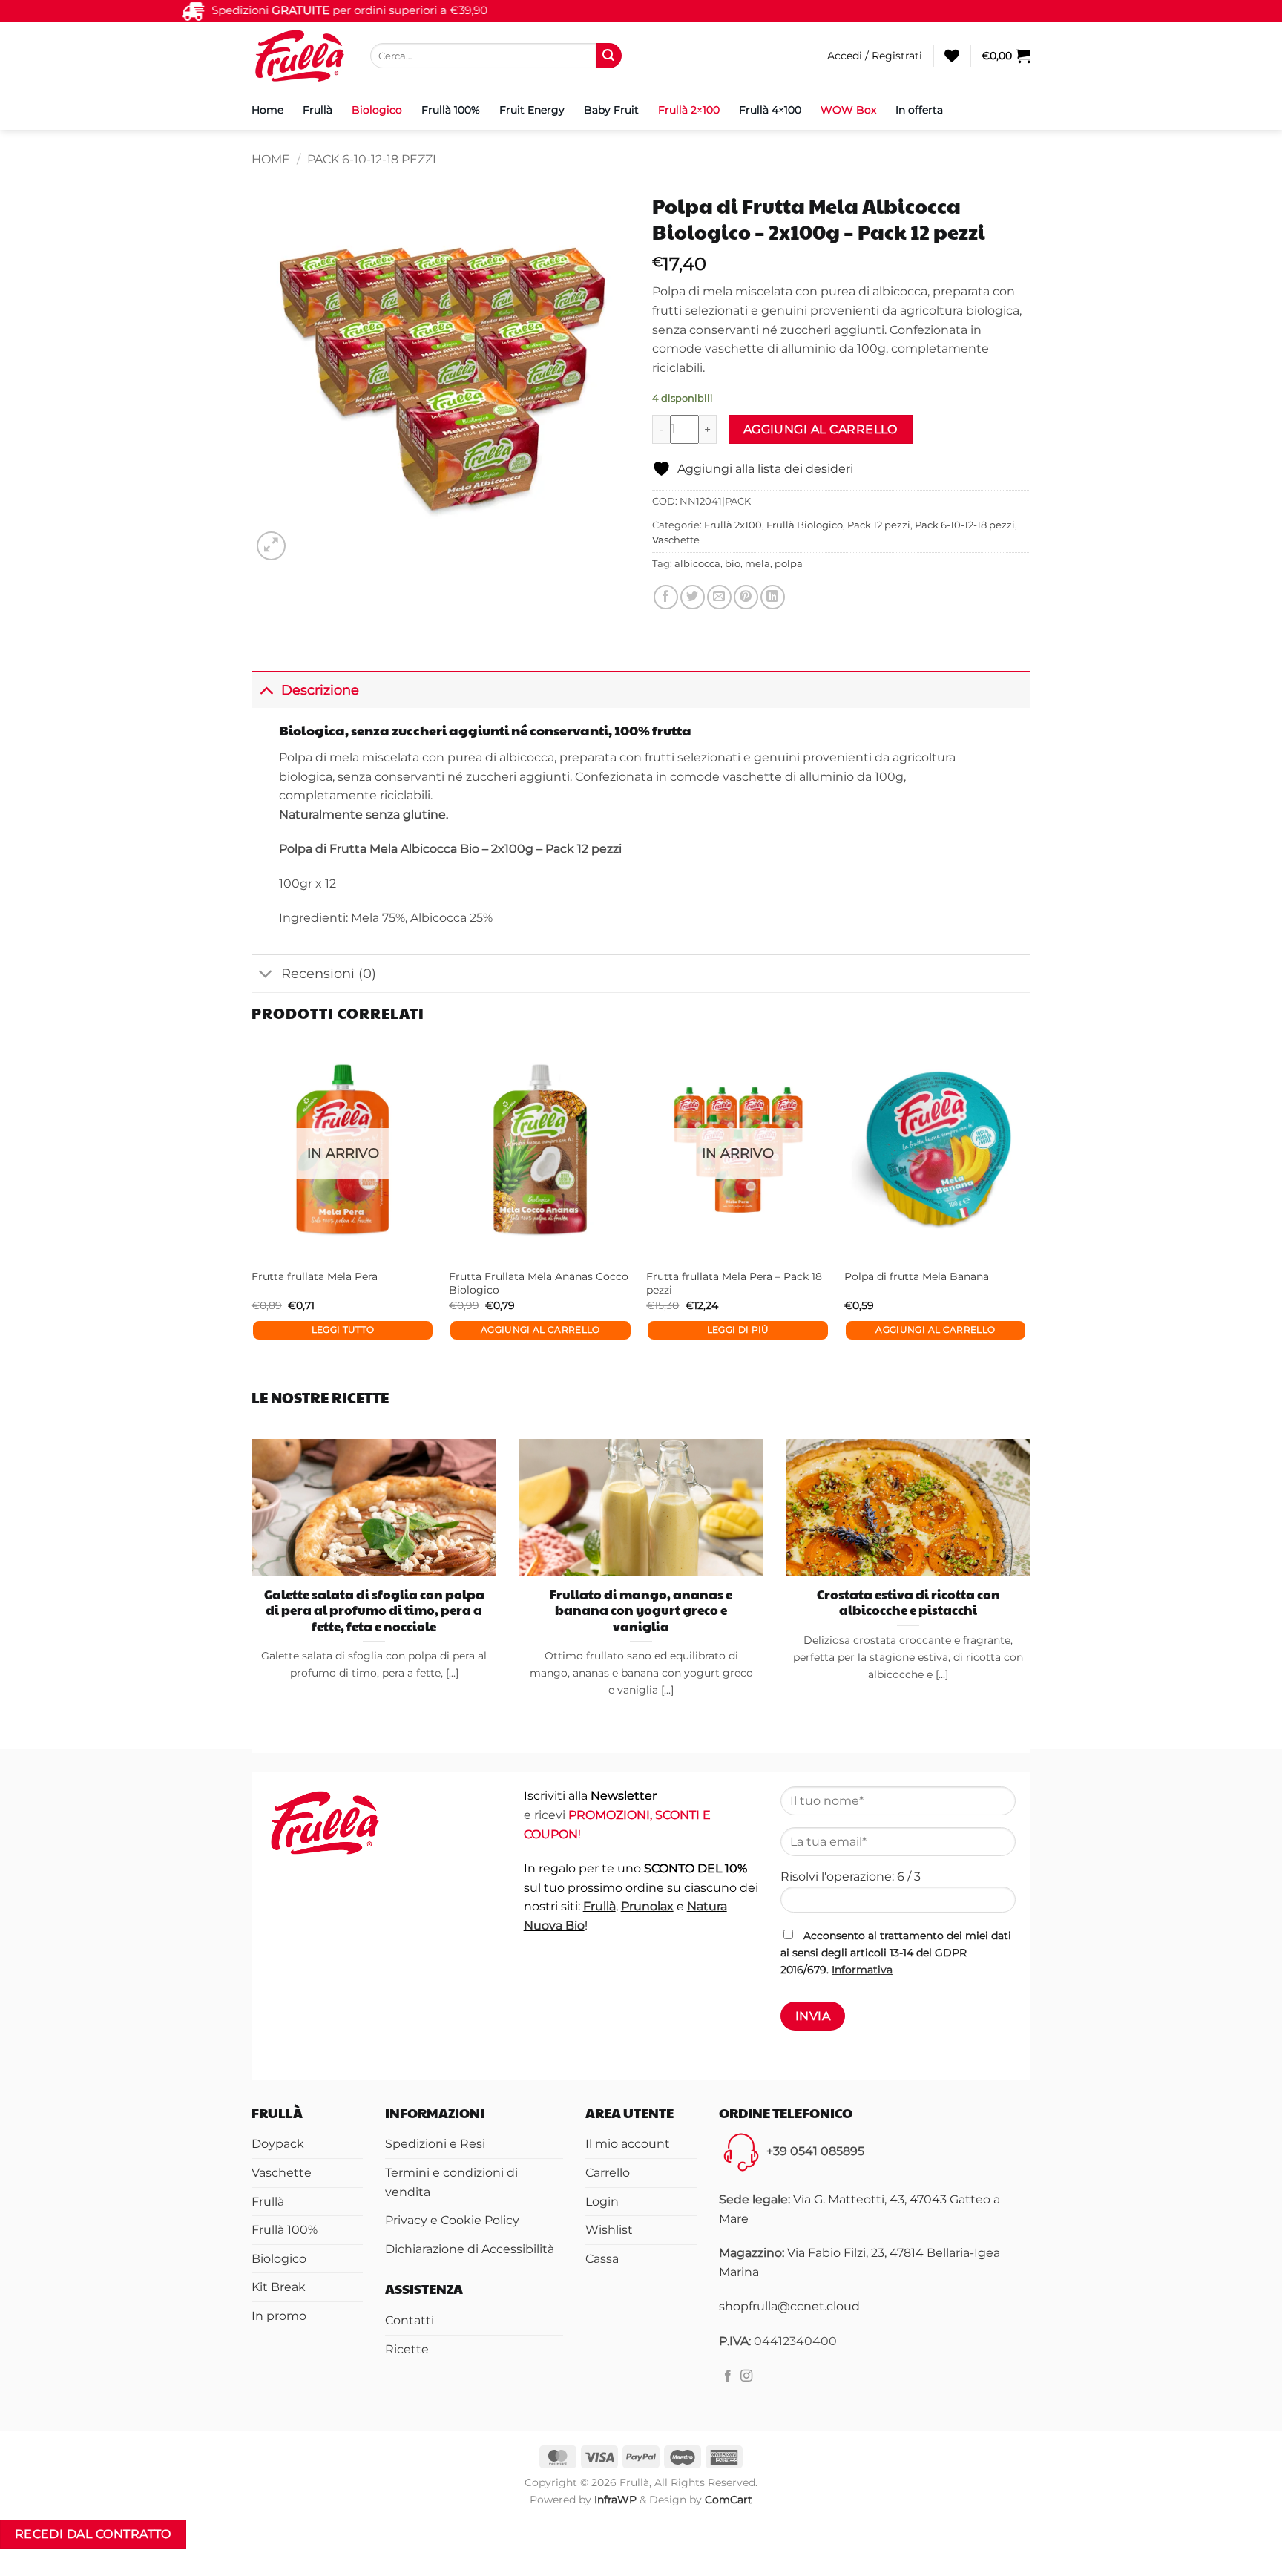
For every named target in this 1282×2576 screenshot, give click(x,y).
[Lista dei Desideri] (952, 56)
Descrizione (320, 690)
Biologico (377, 110)
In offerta (919, 110)
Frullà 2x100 (733, 525)
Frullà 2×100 (689, 110)
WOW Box (848, 110)
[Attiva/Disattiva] (266, 690)
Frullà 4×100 (770, 110)
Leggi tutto (639, 2032)
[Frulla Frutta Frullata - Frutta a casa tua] (300, 56)
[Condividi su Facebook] (666, 597)
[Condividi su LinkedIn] (773, 597)
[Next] (307, 579)
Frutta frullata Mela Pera (318, 1979)
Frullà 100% (451, 110)
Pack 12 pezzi (879, 525)
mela (757, 564)
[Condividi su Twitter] (693, 597)
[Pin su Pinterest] (746, 597)
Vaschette (676, 540)
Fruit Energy (532, 110)
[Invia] (609, 56)
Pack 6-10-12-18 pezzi (372, 159)
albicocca (697, 564)
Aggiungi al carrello (821, 429)
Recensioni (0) (329, 973)
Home (267, 110)
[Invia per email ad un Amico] (719, 597)
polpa (789, 564)
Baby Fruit (611, 110)
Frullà (318, 110)
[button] (875, 56)
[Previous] (259, 2095)
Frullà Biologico (805, 525)
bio (733, 564)
